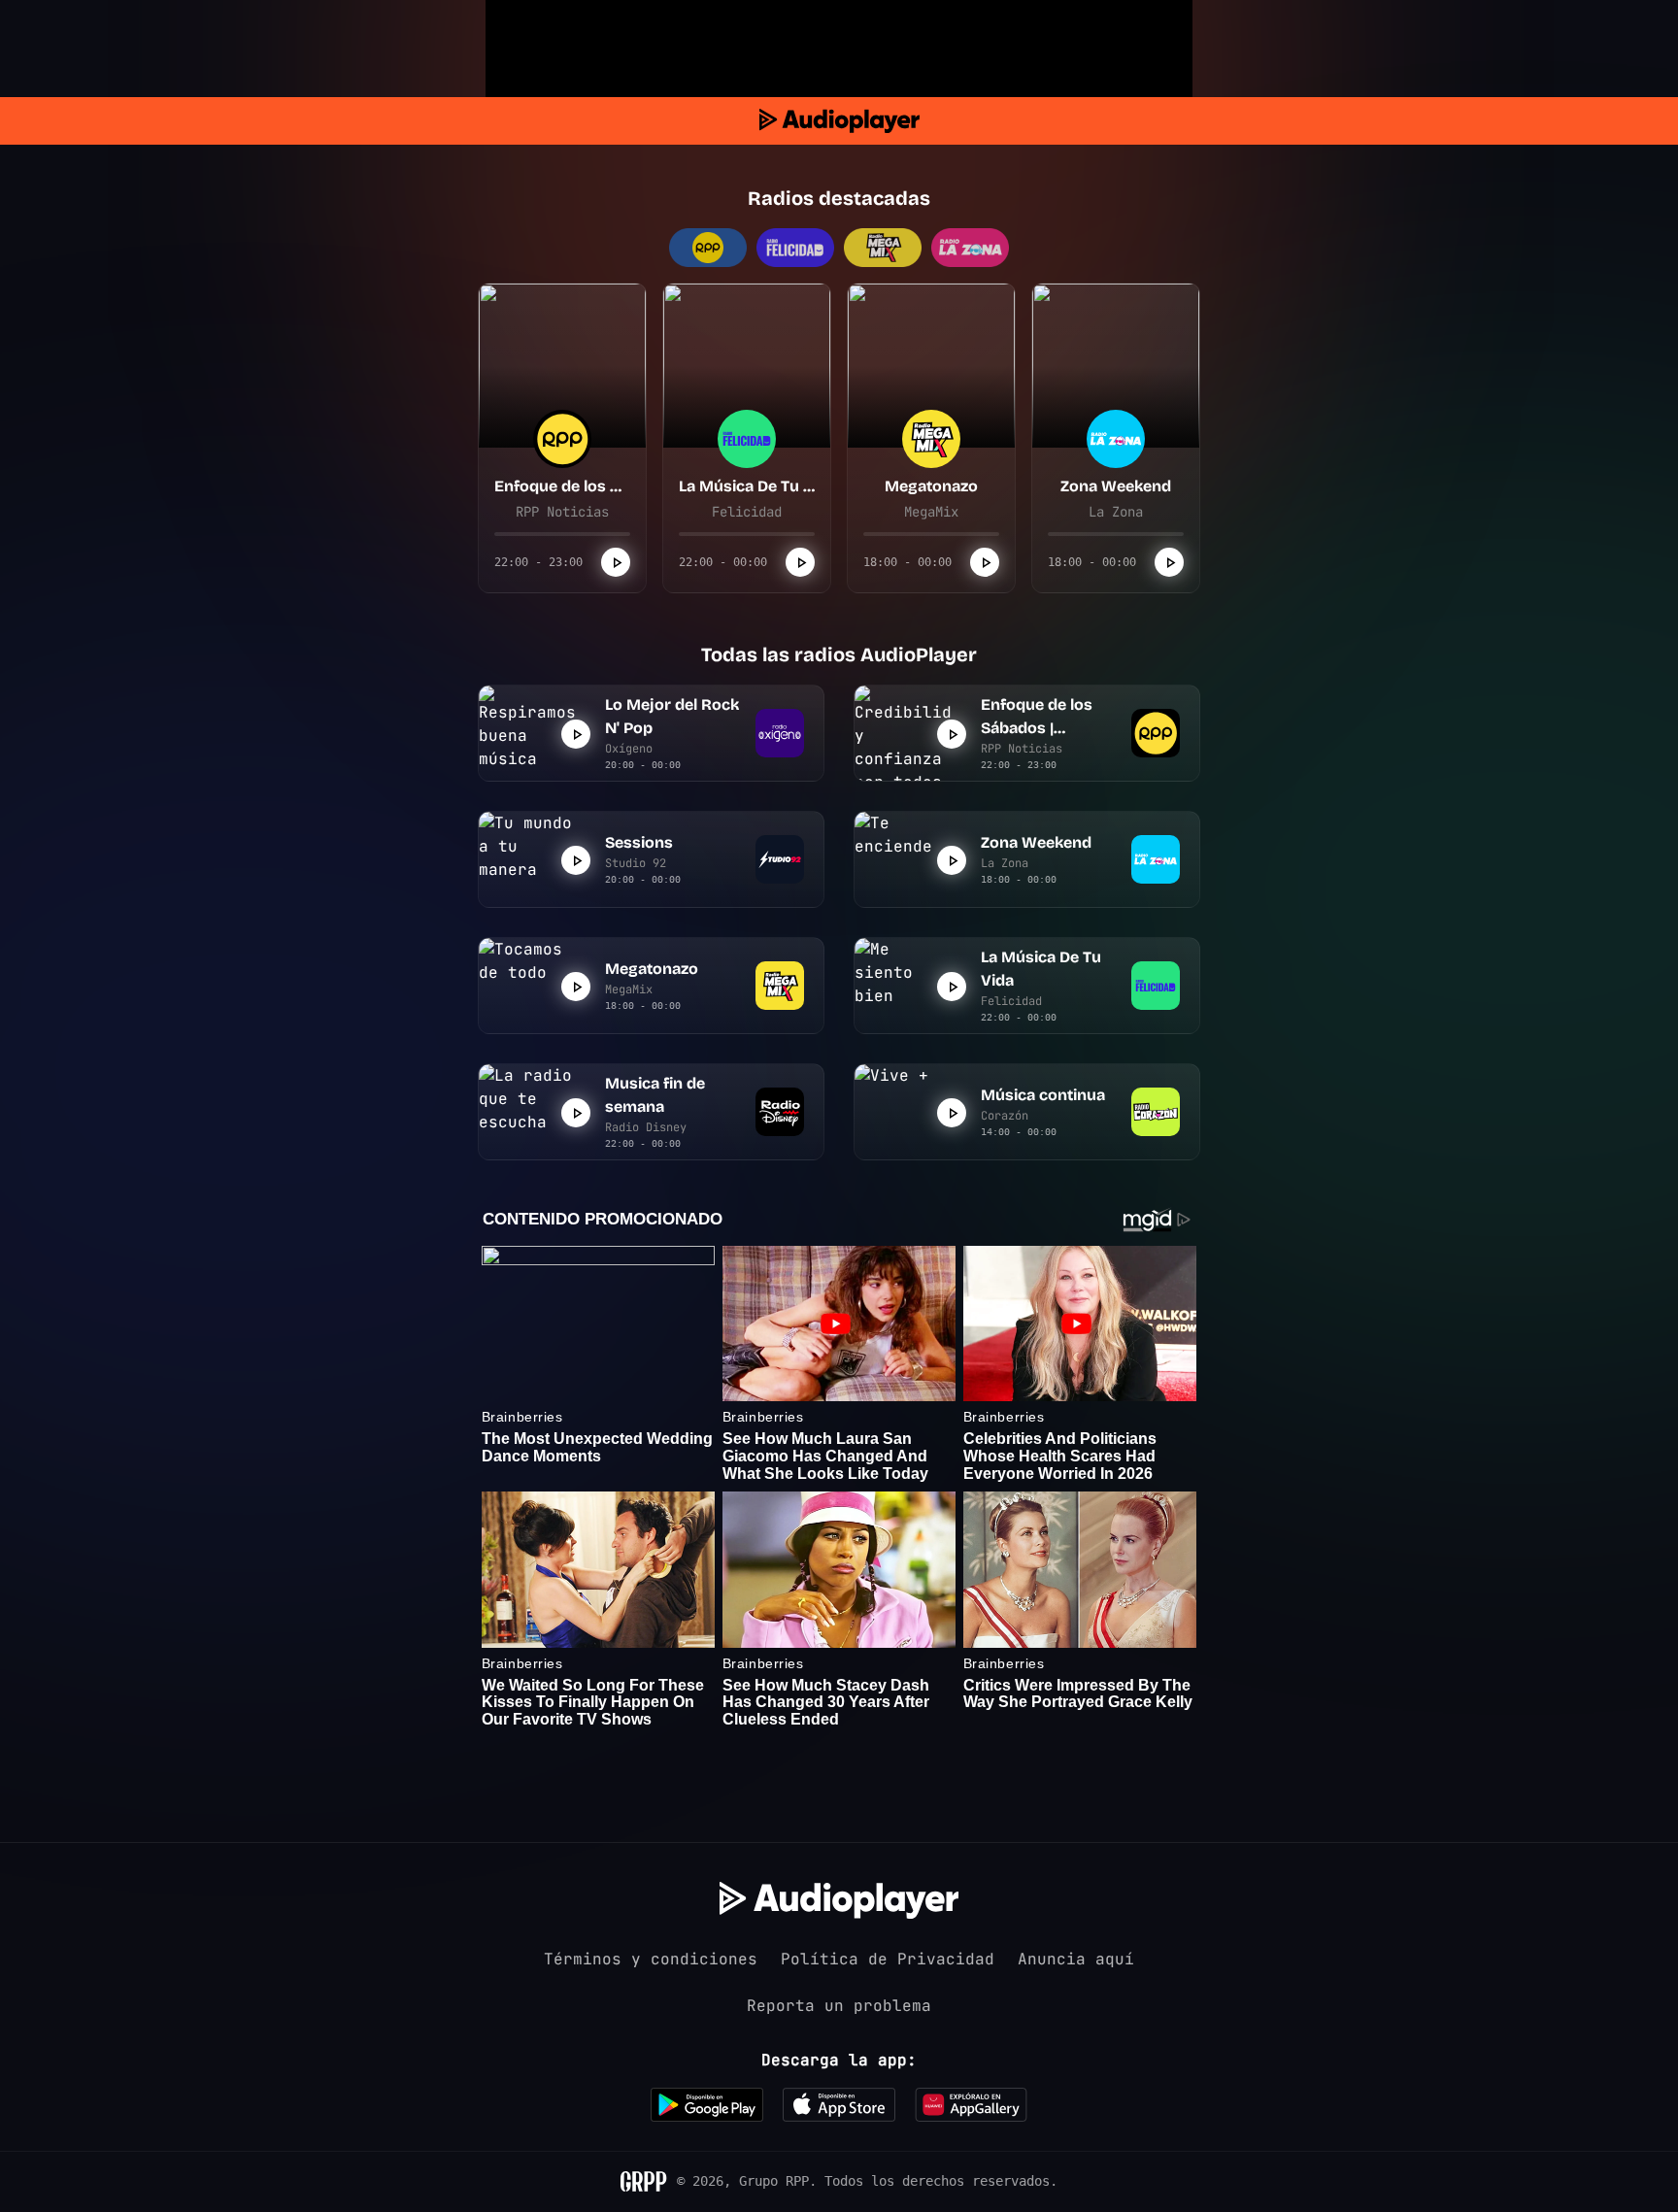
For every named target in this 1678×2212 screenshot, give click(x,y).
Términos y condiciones (651, 1959)
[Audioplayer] (839, 121)
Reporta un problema (839, 2006)
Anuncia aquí (1076, 1959)
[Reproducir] (616, 562)
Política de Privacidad (888, 1959)
